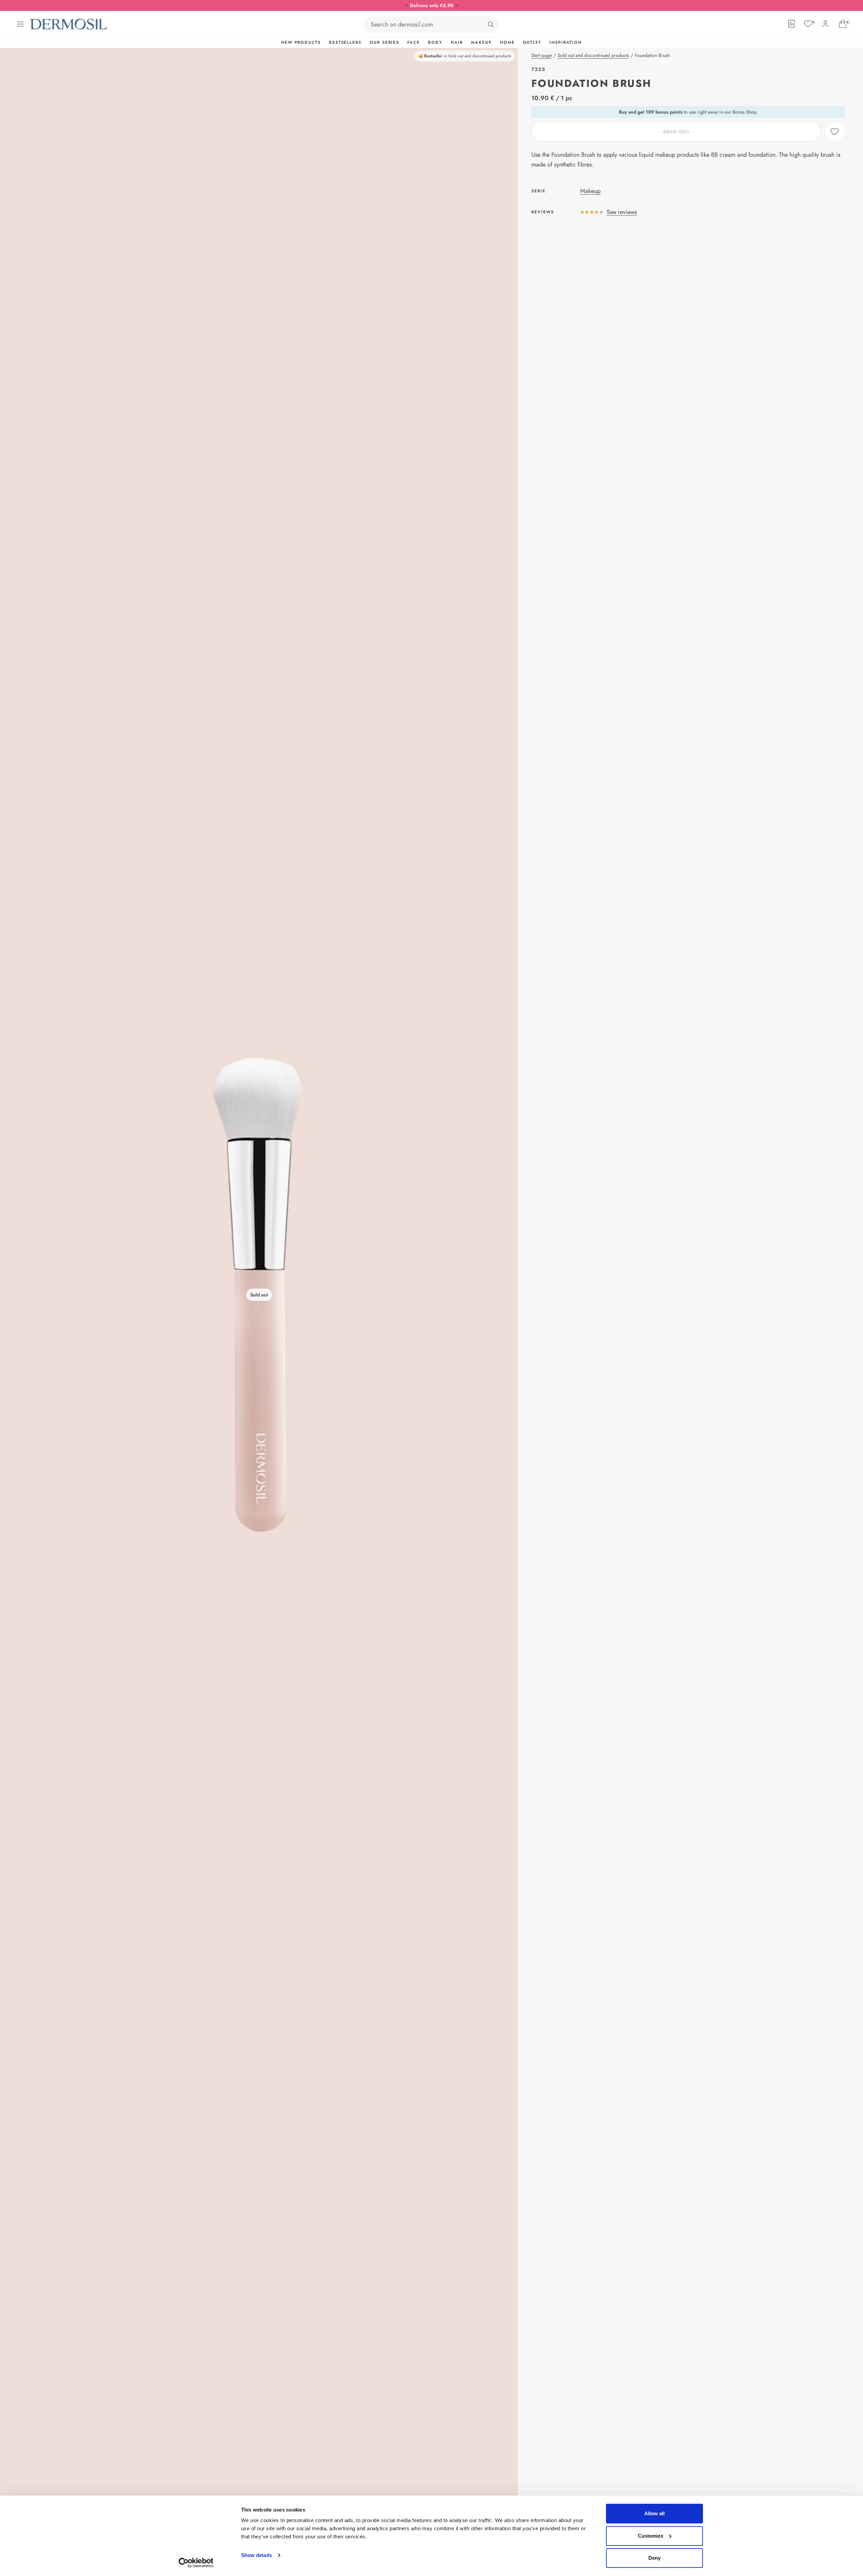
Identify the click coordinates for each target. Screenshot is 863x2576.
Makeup (590, 191)
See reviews (622, 212)
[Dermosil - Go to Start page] (69, 24)
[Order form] (791, 24)
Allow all (654, 2513)
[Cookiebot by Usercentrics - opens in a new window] (196, 2563)
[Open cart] (843, 24)
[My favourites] (808, 24)
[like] (835, 132)
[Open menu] (20, 24)
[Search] (491, 24)
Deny (654, 2558)
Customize (651, 2536)
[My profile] (825, 24)
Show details (257, 2555)
